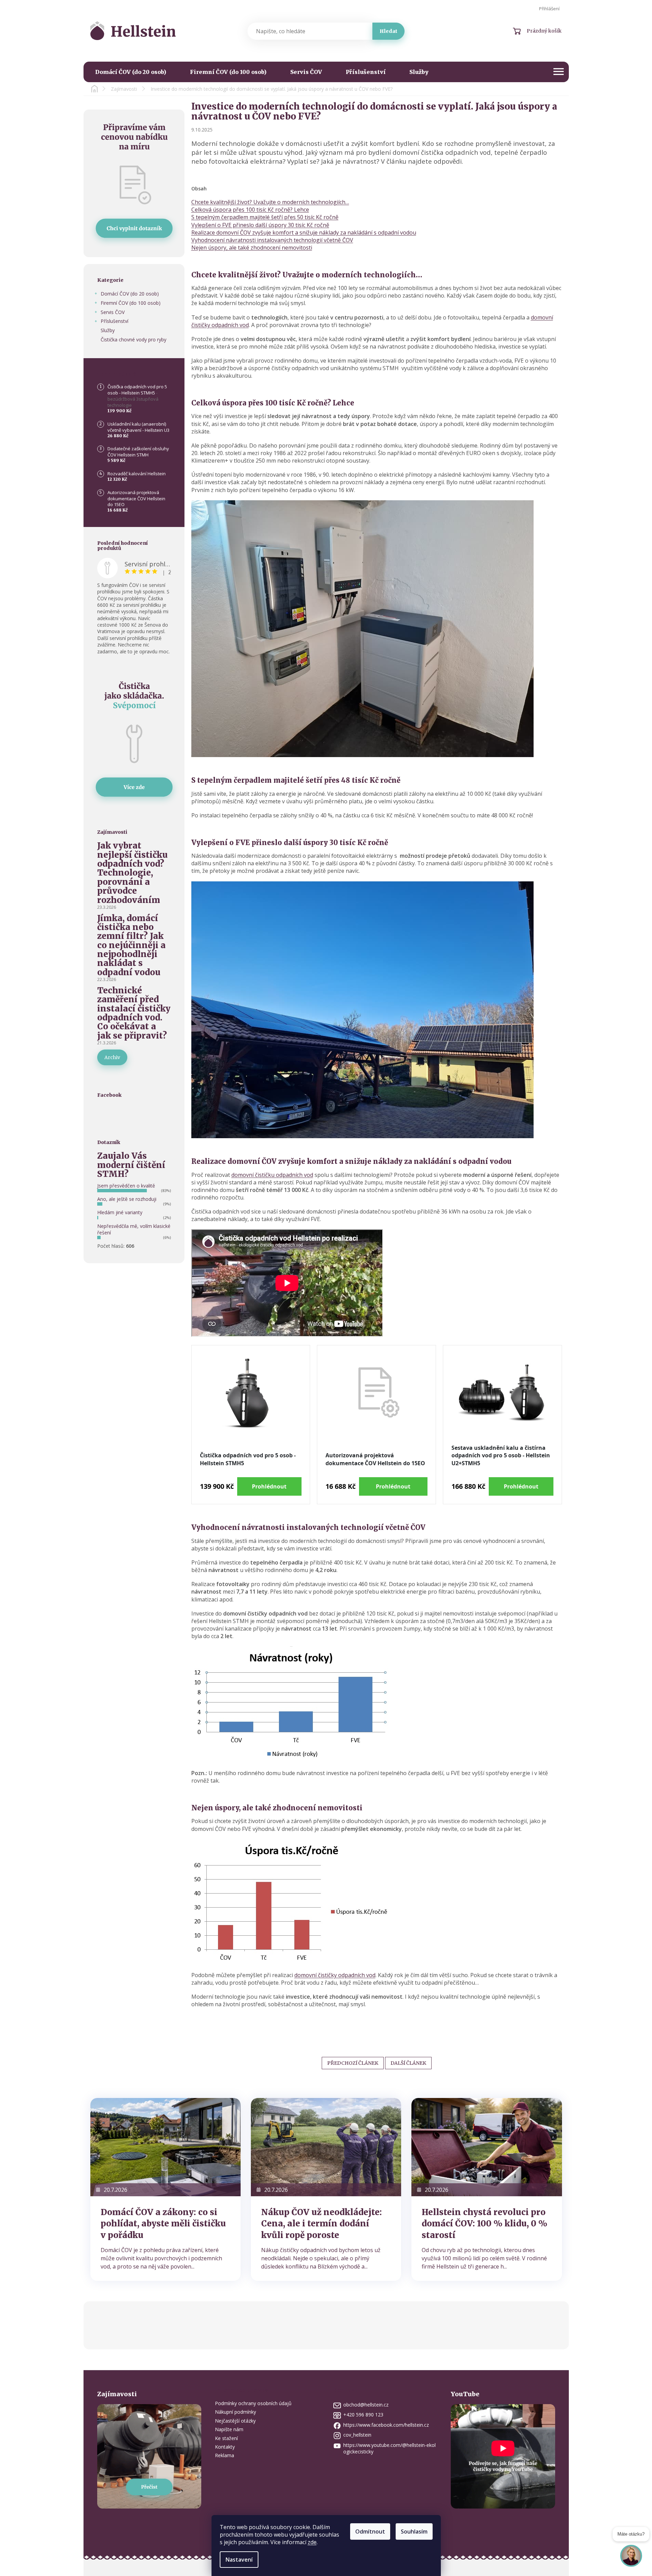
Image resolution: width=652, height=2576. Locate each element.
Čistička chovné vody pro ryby (133, 340)
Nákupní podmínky (235, 2412)
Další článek (408, 2063)
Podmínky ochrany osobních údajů (253, 2403)
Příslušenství (114, 321)
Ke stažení (226, 2438)
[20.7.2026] (165, 2147)
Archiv (112, 1057)
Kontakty (225, 2447)
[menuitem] (131, 72)
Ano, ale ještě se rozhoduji (127, 1199)
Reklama (225, 2455)
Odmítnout (370, 2531)
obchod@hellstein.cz (366, 2405)
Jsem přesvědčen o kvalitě (126, 1186)
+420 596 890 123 (363, 2415)
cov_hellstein (357, 2435)
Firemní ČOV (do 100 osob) (131, 303)
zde (312, 2542)
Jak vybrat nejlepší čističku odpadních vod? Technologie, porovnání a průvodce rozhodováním (132, 873)
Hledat (388, 31)
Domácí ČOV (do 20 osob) (130, 294)
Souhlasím (414, 2531)
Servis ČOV (113, 312)
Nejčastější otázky (235, 2421)
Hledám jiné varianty (120, 1212)
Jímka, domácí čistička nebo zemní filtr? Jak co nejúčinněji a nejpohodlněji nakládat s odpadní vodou (131, 946)
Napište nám (229, 2429)
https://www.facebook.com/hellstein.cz (386, 2425)
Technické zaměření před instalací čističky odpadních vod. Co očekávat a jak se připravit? (134, 1013)
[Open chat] (631, 2558)
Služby (108, 330)
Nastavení (239, 2560)
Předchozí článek (353, 2063)
